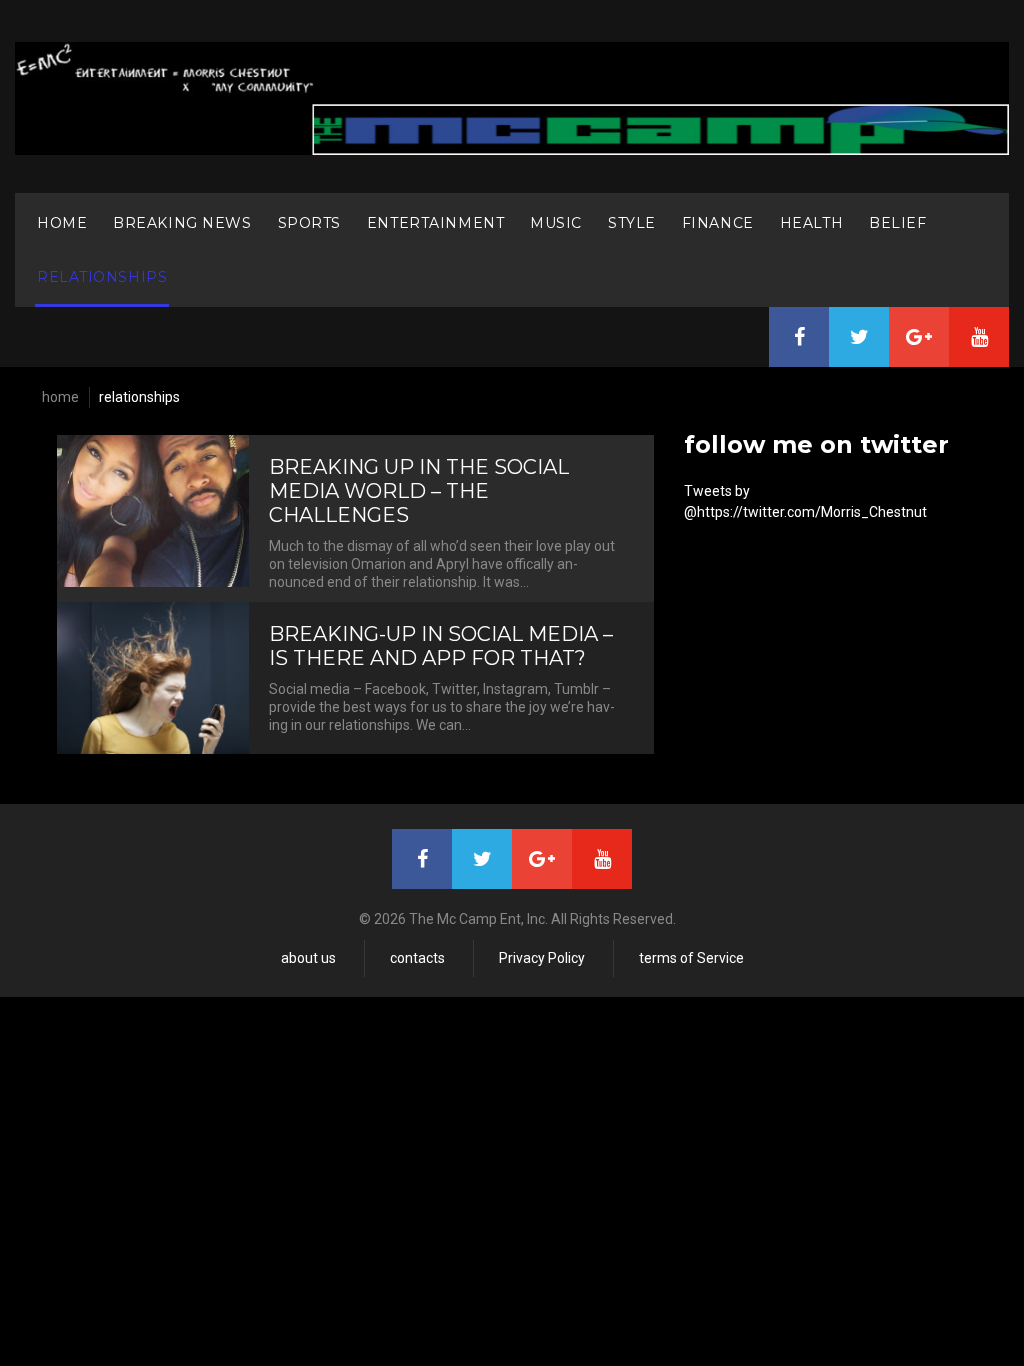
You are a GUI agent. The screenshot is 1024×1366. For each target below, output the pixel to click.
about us (308, 958)
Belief (897, 223)
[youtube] (979, 337)
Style (632, 223)
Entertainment (435, 223)
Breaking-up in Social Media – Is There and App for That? (441, 646)
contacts (417, 958)
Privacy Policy (542, 958)
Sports (309, 223)
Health (811, 223)
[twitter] (859, 337)
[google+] (919, 337)
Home (62, 223)
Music (556, 223)
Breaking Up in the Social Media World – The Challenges (419, 491)
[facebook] (799, 337)
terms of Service (691, 958)
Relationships (102, 277)
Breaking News (182, 223)
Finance (718, 223)
